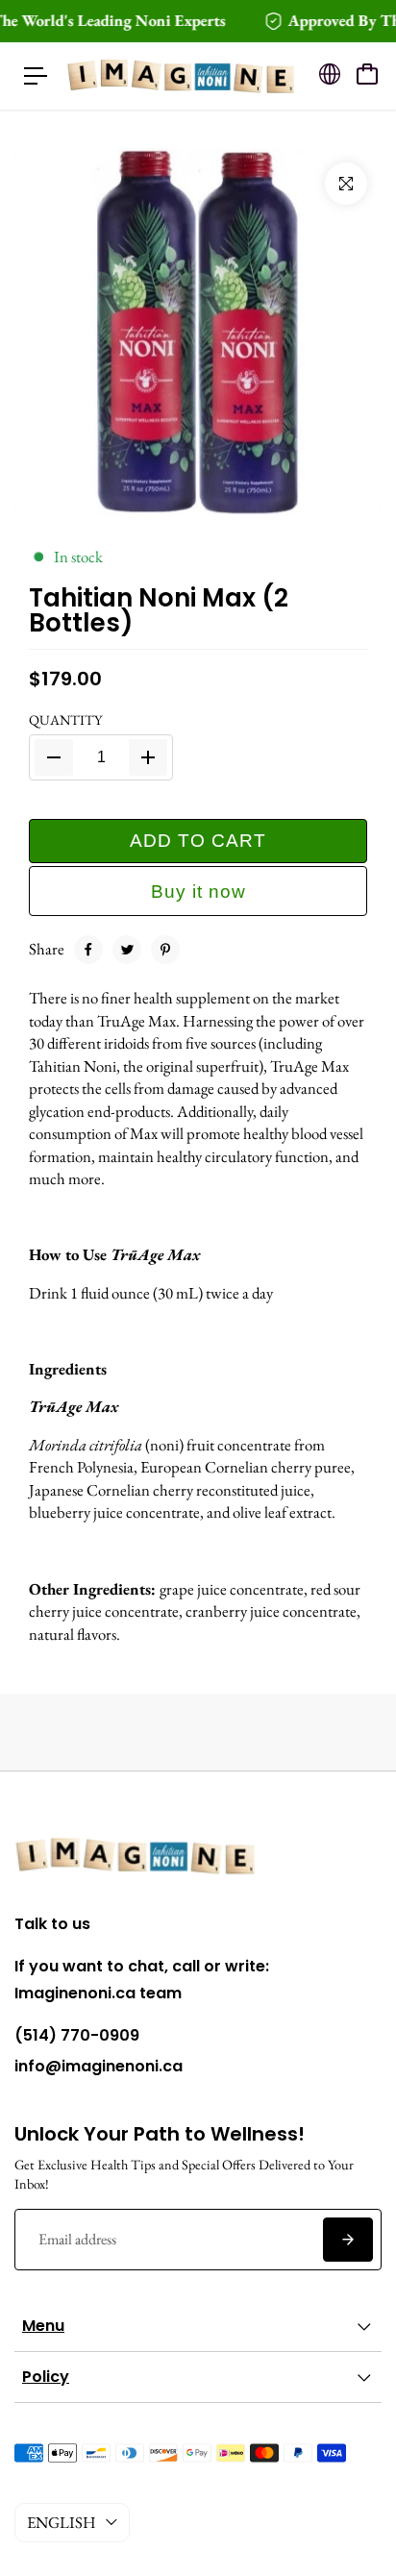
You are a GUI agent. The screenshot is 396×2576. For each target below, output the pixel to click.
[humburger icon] (36, 76)
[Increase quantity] (148, 757)
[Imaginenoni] (182, 76)
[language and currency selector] (330, 74)
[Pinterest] (165, 950)
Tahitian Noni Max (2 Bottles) (159, 610)
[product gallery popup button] (346, 184)
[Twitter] (127, 950)
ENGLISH (62, 2522)
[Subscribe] (348, 2240)
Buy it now (198, 892)
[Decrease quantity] (54, 757)
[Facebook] (88, 950)
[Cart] (367, 74)
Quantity (65, 719)
